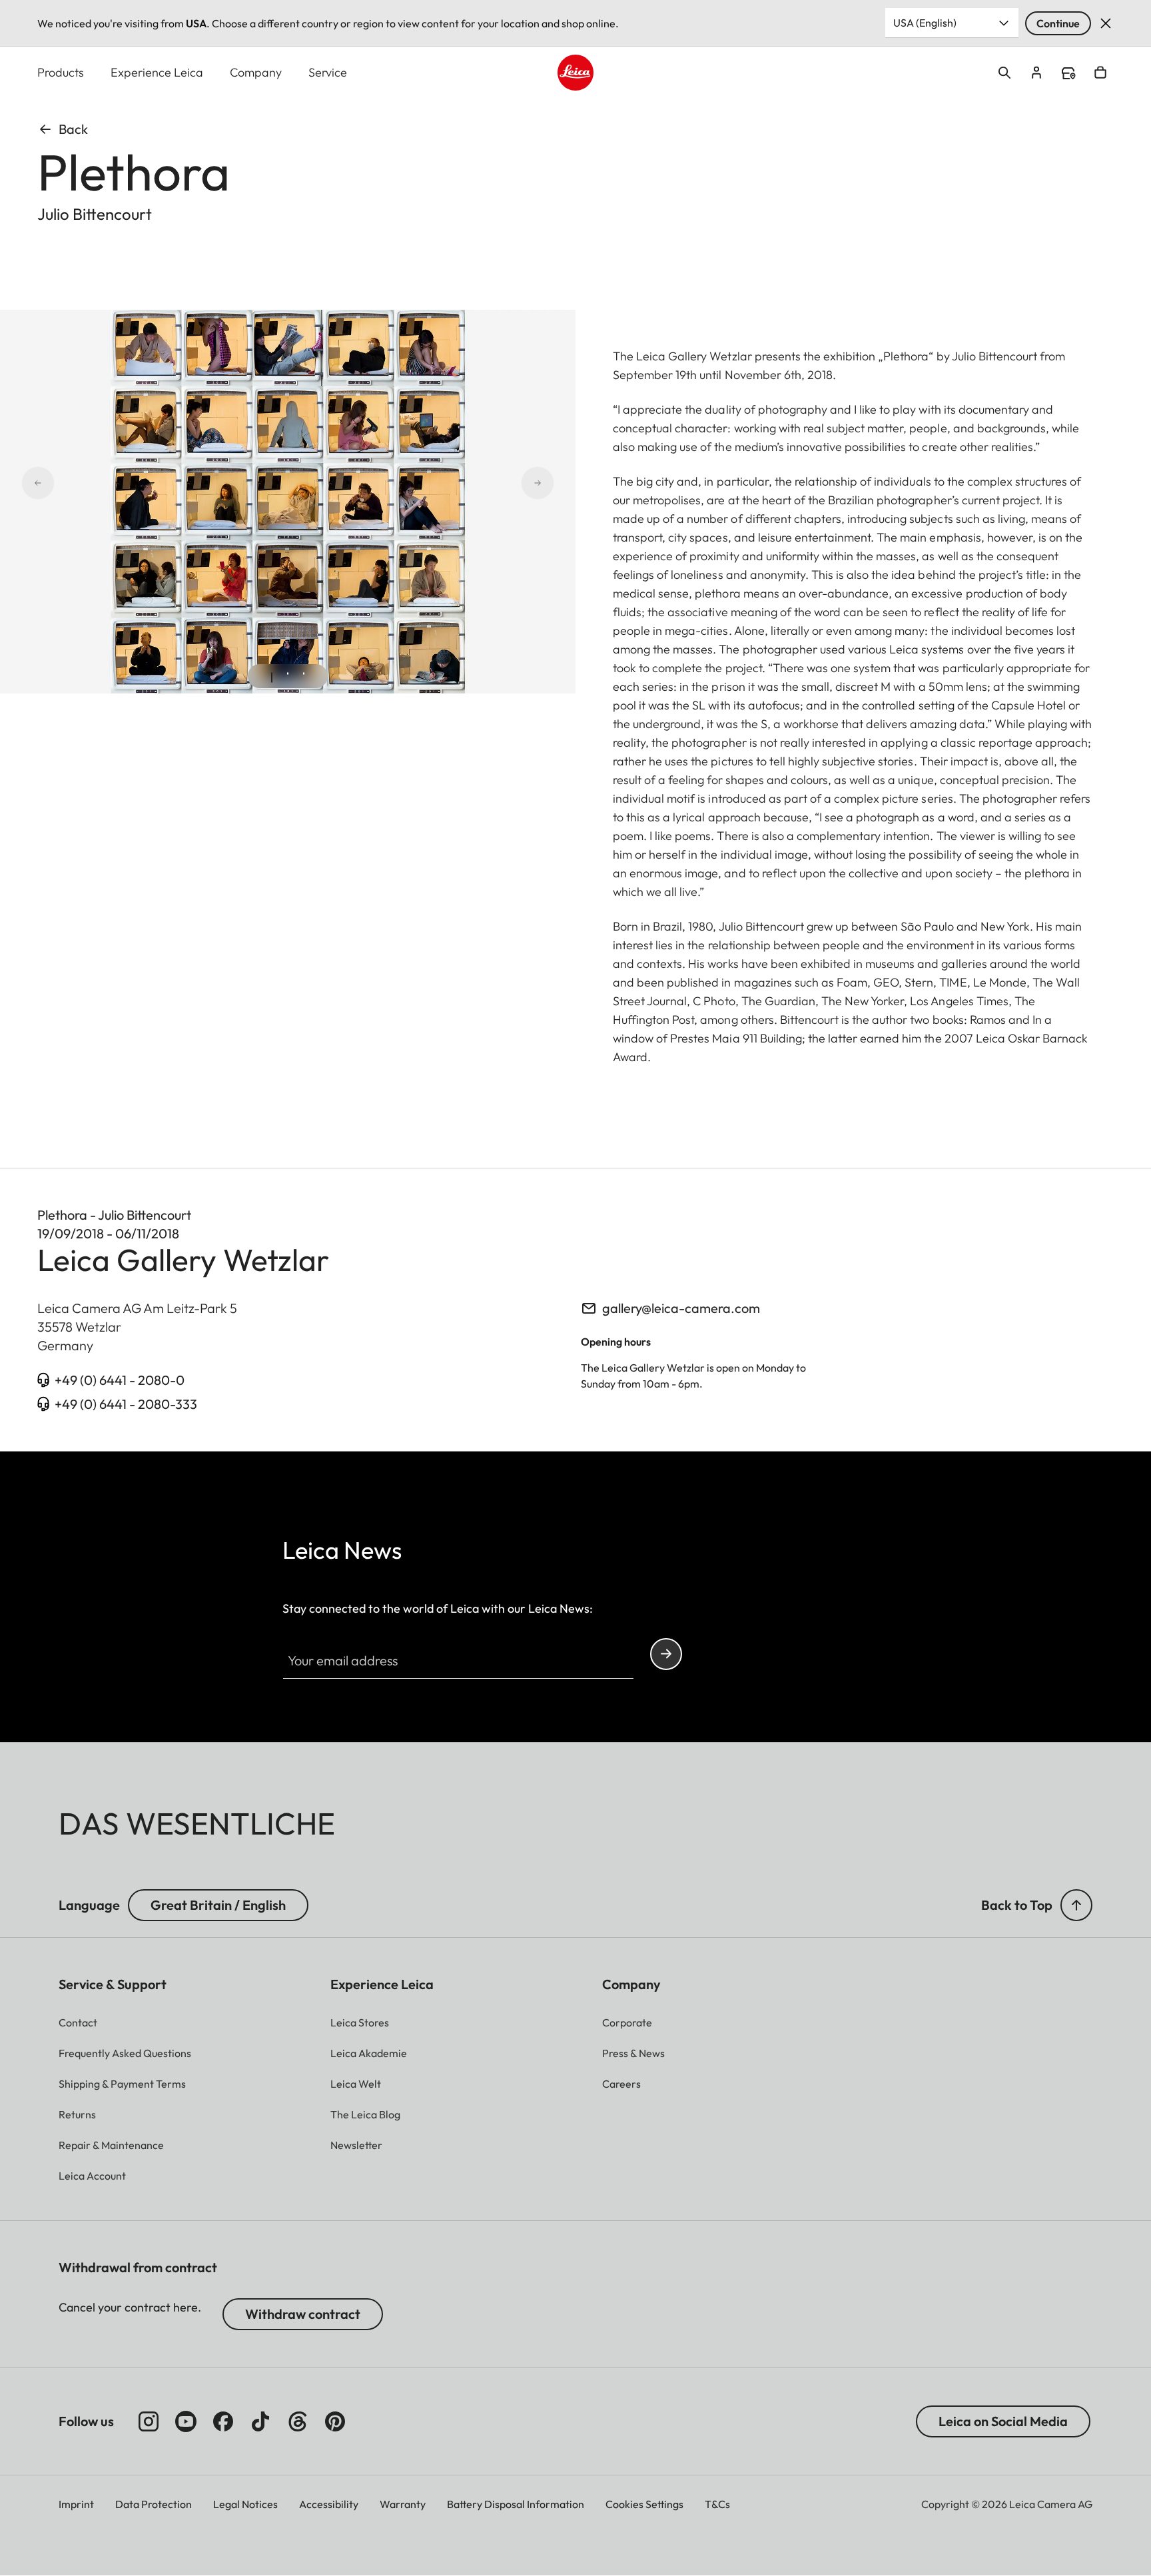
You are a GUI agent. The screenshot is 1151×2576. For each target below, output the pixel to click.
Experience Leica (157, 72)
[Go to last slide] (85, 483)
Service (328, 72)
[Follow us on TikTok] (260, 2421)
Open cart (1100, 73)
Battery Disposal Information (516, 2504)
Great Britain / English (218, 1905)
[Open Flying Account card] (1036, 73)
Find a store (1068, 73)
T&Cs (717, 2504)
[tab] (272, 677)
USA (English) (925, 23)
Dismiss (1106, 23)
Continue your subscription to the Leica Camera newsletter (666, 1654)
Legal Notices (245, 2504)
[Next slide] (490, 483)
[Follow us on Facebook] (223, 2421)
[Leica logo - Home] (575, 73)
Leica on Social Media (1003, 2421)
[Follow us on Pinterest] (335, 2421)
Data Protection (154, 2504)
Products (61, 72)
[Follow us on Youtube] (186, 2421)
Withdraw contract (303, 2314)
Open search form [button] (1004, 73)
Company (256, 72)
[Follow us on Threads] (298, 2421)
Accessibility (329, 2504)
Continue (1058, 23)
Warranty (403, 2504)
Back (73, 129)
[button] (1076, 1905)
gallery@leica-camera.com (681, 1308)
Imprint (76, 2504)
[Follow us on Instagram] (149, 2421)
